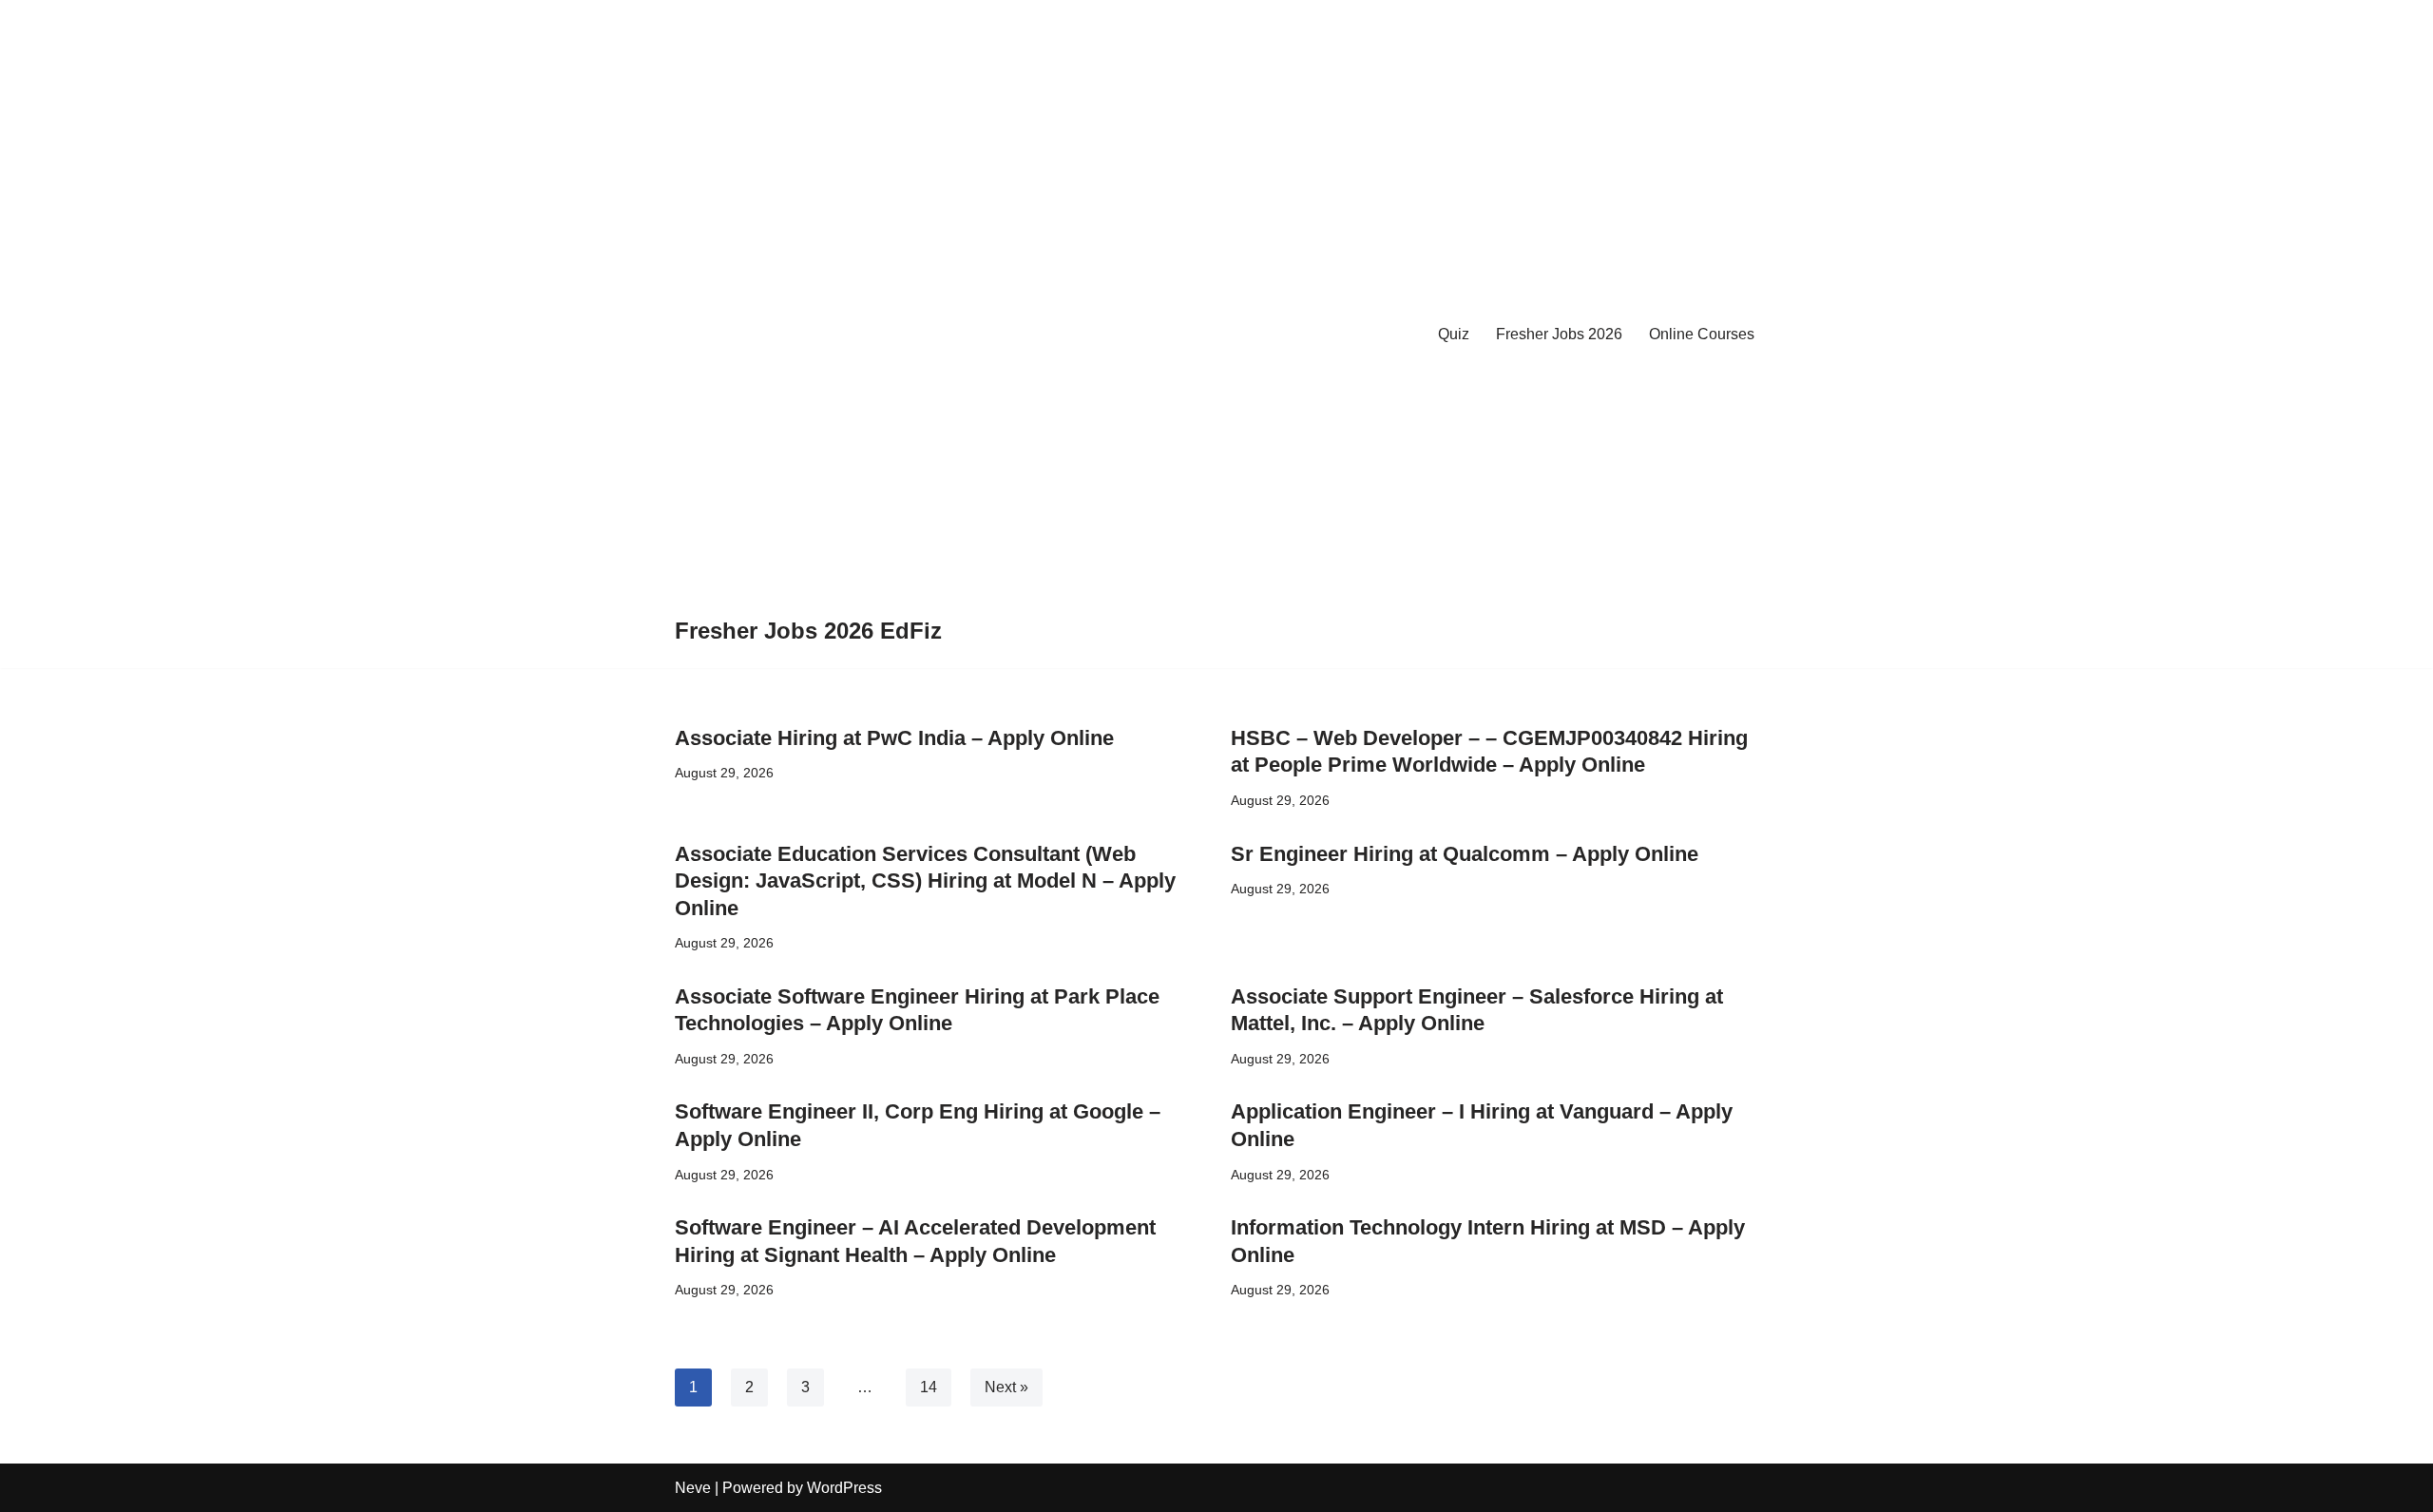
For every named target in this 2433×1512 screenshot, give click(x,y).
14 (929, 1387)
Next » (1006, 1387)
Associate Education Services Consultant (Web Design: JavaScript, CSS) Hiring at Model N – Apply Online (925, 881)
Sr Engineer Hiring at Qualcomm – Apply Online (1465, 854)
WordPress (844, 1488)
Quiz (1454, 334)
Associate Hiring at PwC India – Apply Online (894, 738)
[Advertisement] (808, 317)
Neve (693, 1488)
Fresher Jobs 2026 (1559, 334)
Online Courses (1702, 334)
